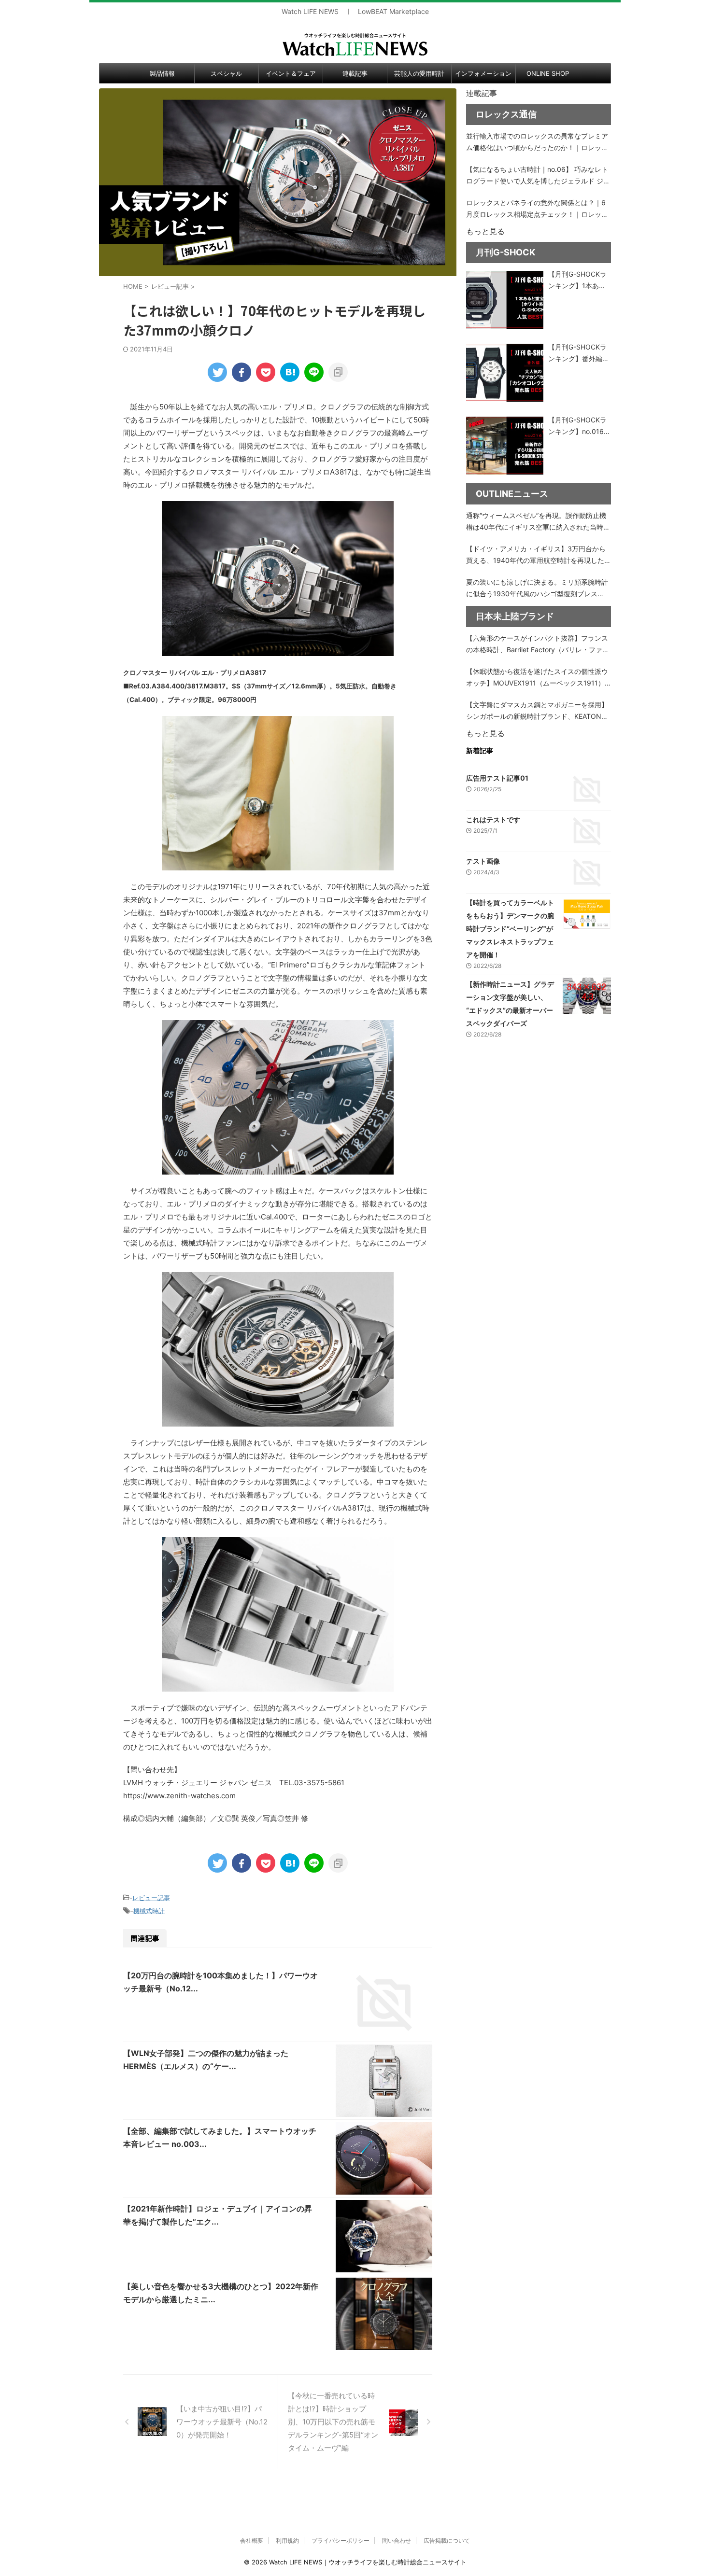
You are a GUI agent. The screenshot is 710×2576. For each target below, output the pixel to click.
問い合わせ (397, 2541)
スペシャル (226, 73)
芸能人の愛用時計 (419, 73)
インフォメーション (483, 73)
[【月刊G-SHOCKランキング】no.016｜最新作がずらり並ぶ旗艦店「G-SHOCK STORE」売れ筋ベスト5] (505, 446)
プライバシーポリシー (341, 2541)
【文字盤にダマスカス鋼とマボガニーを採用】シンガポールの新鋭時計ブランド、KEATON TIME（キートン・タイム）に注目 (537, 711)
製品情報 (162, 73)
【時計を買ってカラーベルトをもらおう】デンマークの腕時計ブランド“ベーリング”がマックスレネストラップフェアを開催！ (510, 929)
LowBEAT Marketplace (393, 12)
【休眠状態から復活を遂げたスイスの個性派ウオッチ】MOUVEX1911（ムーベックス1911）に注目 (537, 678)
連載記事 (355, 73)
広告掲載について (447, 2541)
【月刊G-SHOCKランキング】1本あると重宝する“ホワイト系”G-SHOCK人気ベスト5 (579, 281)
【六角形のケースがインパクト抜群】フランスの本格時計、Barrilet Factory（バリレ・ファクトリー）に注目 (538, 645)
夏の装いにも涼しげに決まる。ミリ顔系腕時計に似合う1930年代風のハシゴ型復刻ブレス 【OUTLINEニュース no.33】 (537, 589)
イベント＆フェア (291, 73)
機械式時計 (149, 1911)
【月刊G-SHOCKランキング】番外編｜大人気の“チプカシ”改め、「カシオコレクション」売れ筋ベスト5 (579, 354)
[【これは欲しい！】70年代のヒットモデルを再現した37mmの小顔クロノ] (290, 372)
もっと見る (485, 231)
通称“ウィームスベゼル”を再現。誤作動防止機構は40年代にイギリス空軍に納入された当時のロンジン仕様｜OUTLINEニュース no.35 (538, 522)
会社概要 (252, 2541)
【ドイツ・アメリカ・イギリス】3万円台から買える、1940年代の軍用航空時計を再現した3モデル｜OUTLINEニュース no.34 (537, 555)
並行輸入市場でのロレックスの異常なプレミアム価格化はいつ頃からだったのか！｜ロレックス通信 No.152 (537, 143)
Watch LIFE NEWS (310, 12)
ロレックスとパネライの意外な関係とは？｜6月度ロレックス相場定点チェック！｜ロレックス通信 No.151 (537, 209)
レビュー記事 (151, 1898)
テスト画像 (483, 861)
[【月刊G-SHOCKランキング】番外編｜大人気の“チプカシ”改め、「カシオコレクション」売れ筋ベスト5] (505, 373)
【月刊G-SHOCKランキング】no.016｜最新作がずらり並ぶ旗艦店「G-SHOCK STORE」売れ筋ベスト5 (580, 427)
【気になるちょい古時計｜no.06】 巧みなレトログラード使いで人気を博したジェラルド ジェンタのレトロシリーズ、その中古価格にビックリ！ (538, 176)
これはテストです (493, 819)
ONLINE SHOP (548, 73)
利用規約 (287, 2541)
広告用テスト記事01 (497, 778)
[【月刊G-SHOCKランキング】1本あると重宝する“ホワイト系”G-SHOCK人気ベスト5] (505, 300)
